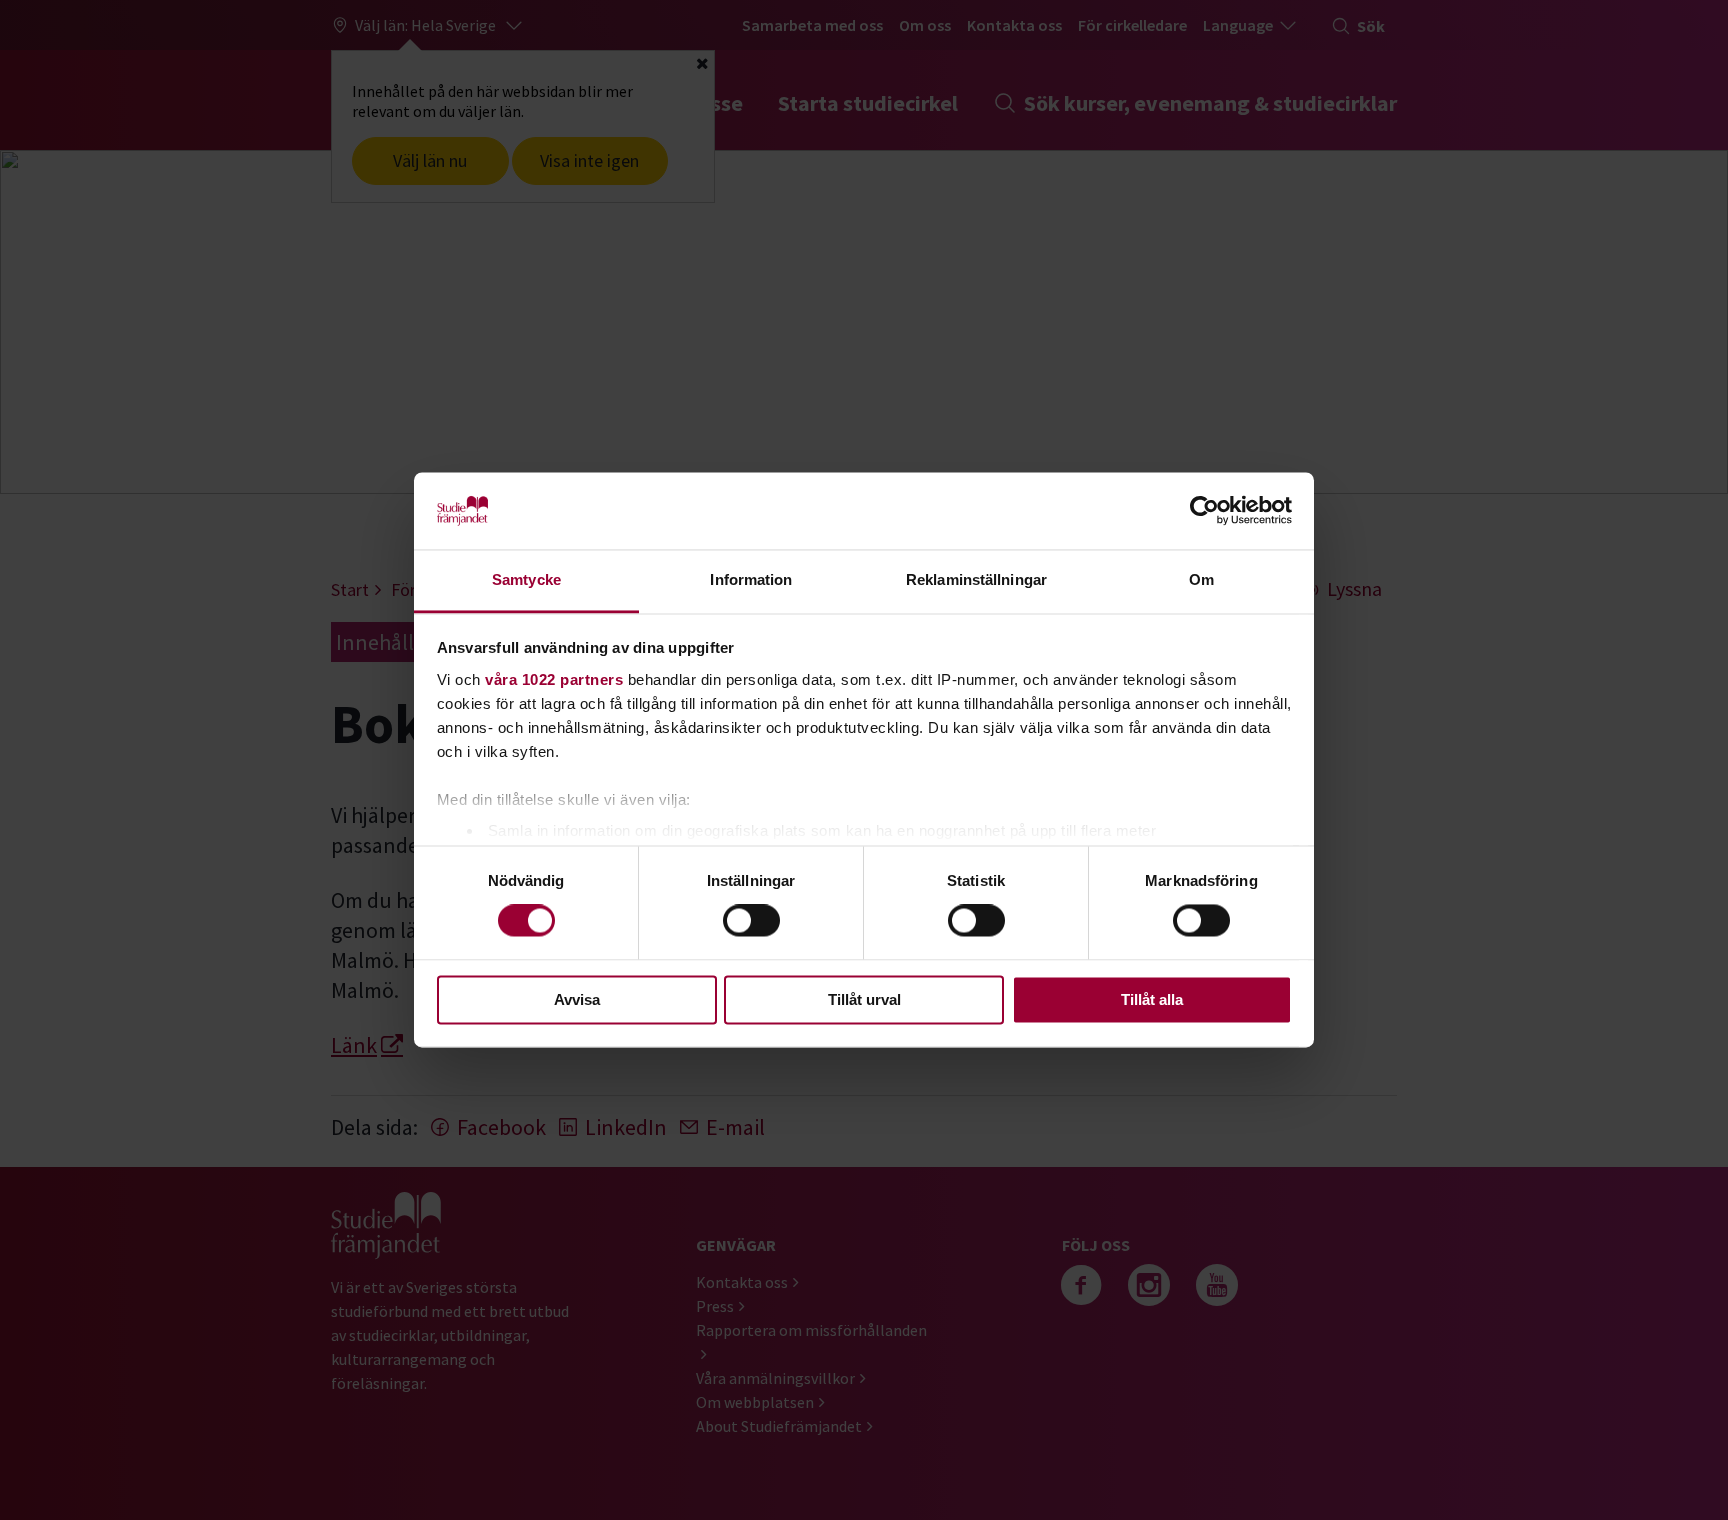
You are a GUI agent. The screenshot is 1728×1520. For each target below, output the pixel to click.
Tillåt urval (864, 999)
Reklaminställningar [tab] (976, 579)
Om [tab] (1201, 579)
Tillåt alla (1152, 999)
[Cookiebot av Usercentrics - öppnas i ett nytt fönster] (1204, 511)
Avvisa (577, 999)
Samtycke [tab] (526, 579)
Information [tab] (751, 579)
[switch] (751, 921)
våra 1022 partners (554, 679)
